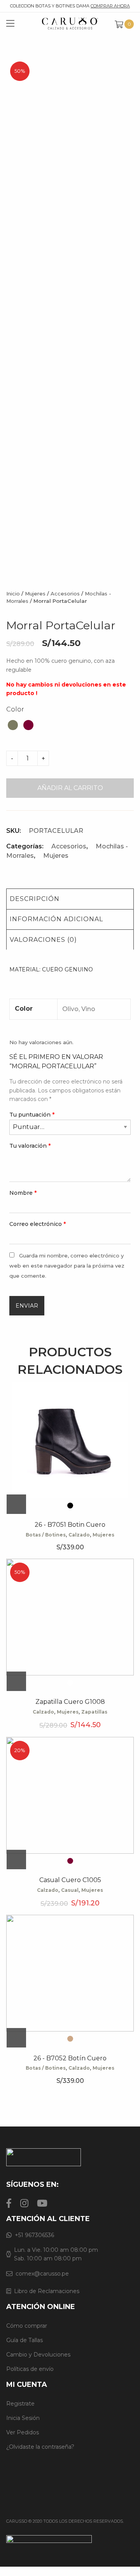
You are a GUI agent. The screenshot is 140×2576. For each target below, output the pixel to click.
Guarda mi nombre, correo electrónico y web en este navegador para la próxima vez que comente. (67, 1265)
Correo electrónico (38, 1224)
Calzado (79, 1535)
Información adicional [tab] (56, 919)
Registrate (20, 2404)
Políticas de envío (30, 2369)
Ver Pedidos (23, 2432)
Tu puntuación (32, 1115)
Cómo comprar (27, 2326)
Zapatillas (94, 1712)
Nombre (23, 1193)
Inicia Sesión (23, 2418)
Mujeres (35, 594)
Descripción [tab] (35, 899)
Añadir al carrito (70, 788)
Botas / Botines (46, 1535)
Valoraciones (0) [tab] (43, 940)
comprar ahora (110, 6)
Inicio (13, 594)
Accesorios (65, 594)
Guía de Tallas (24, 2340)
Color (15, 709)
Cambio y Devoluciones (38, 2355)
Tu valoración (30, 1146)
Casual (70, 1890)
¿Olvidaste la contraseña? (40, 2447)
